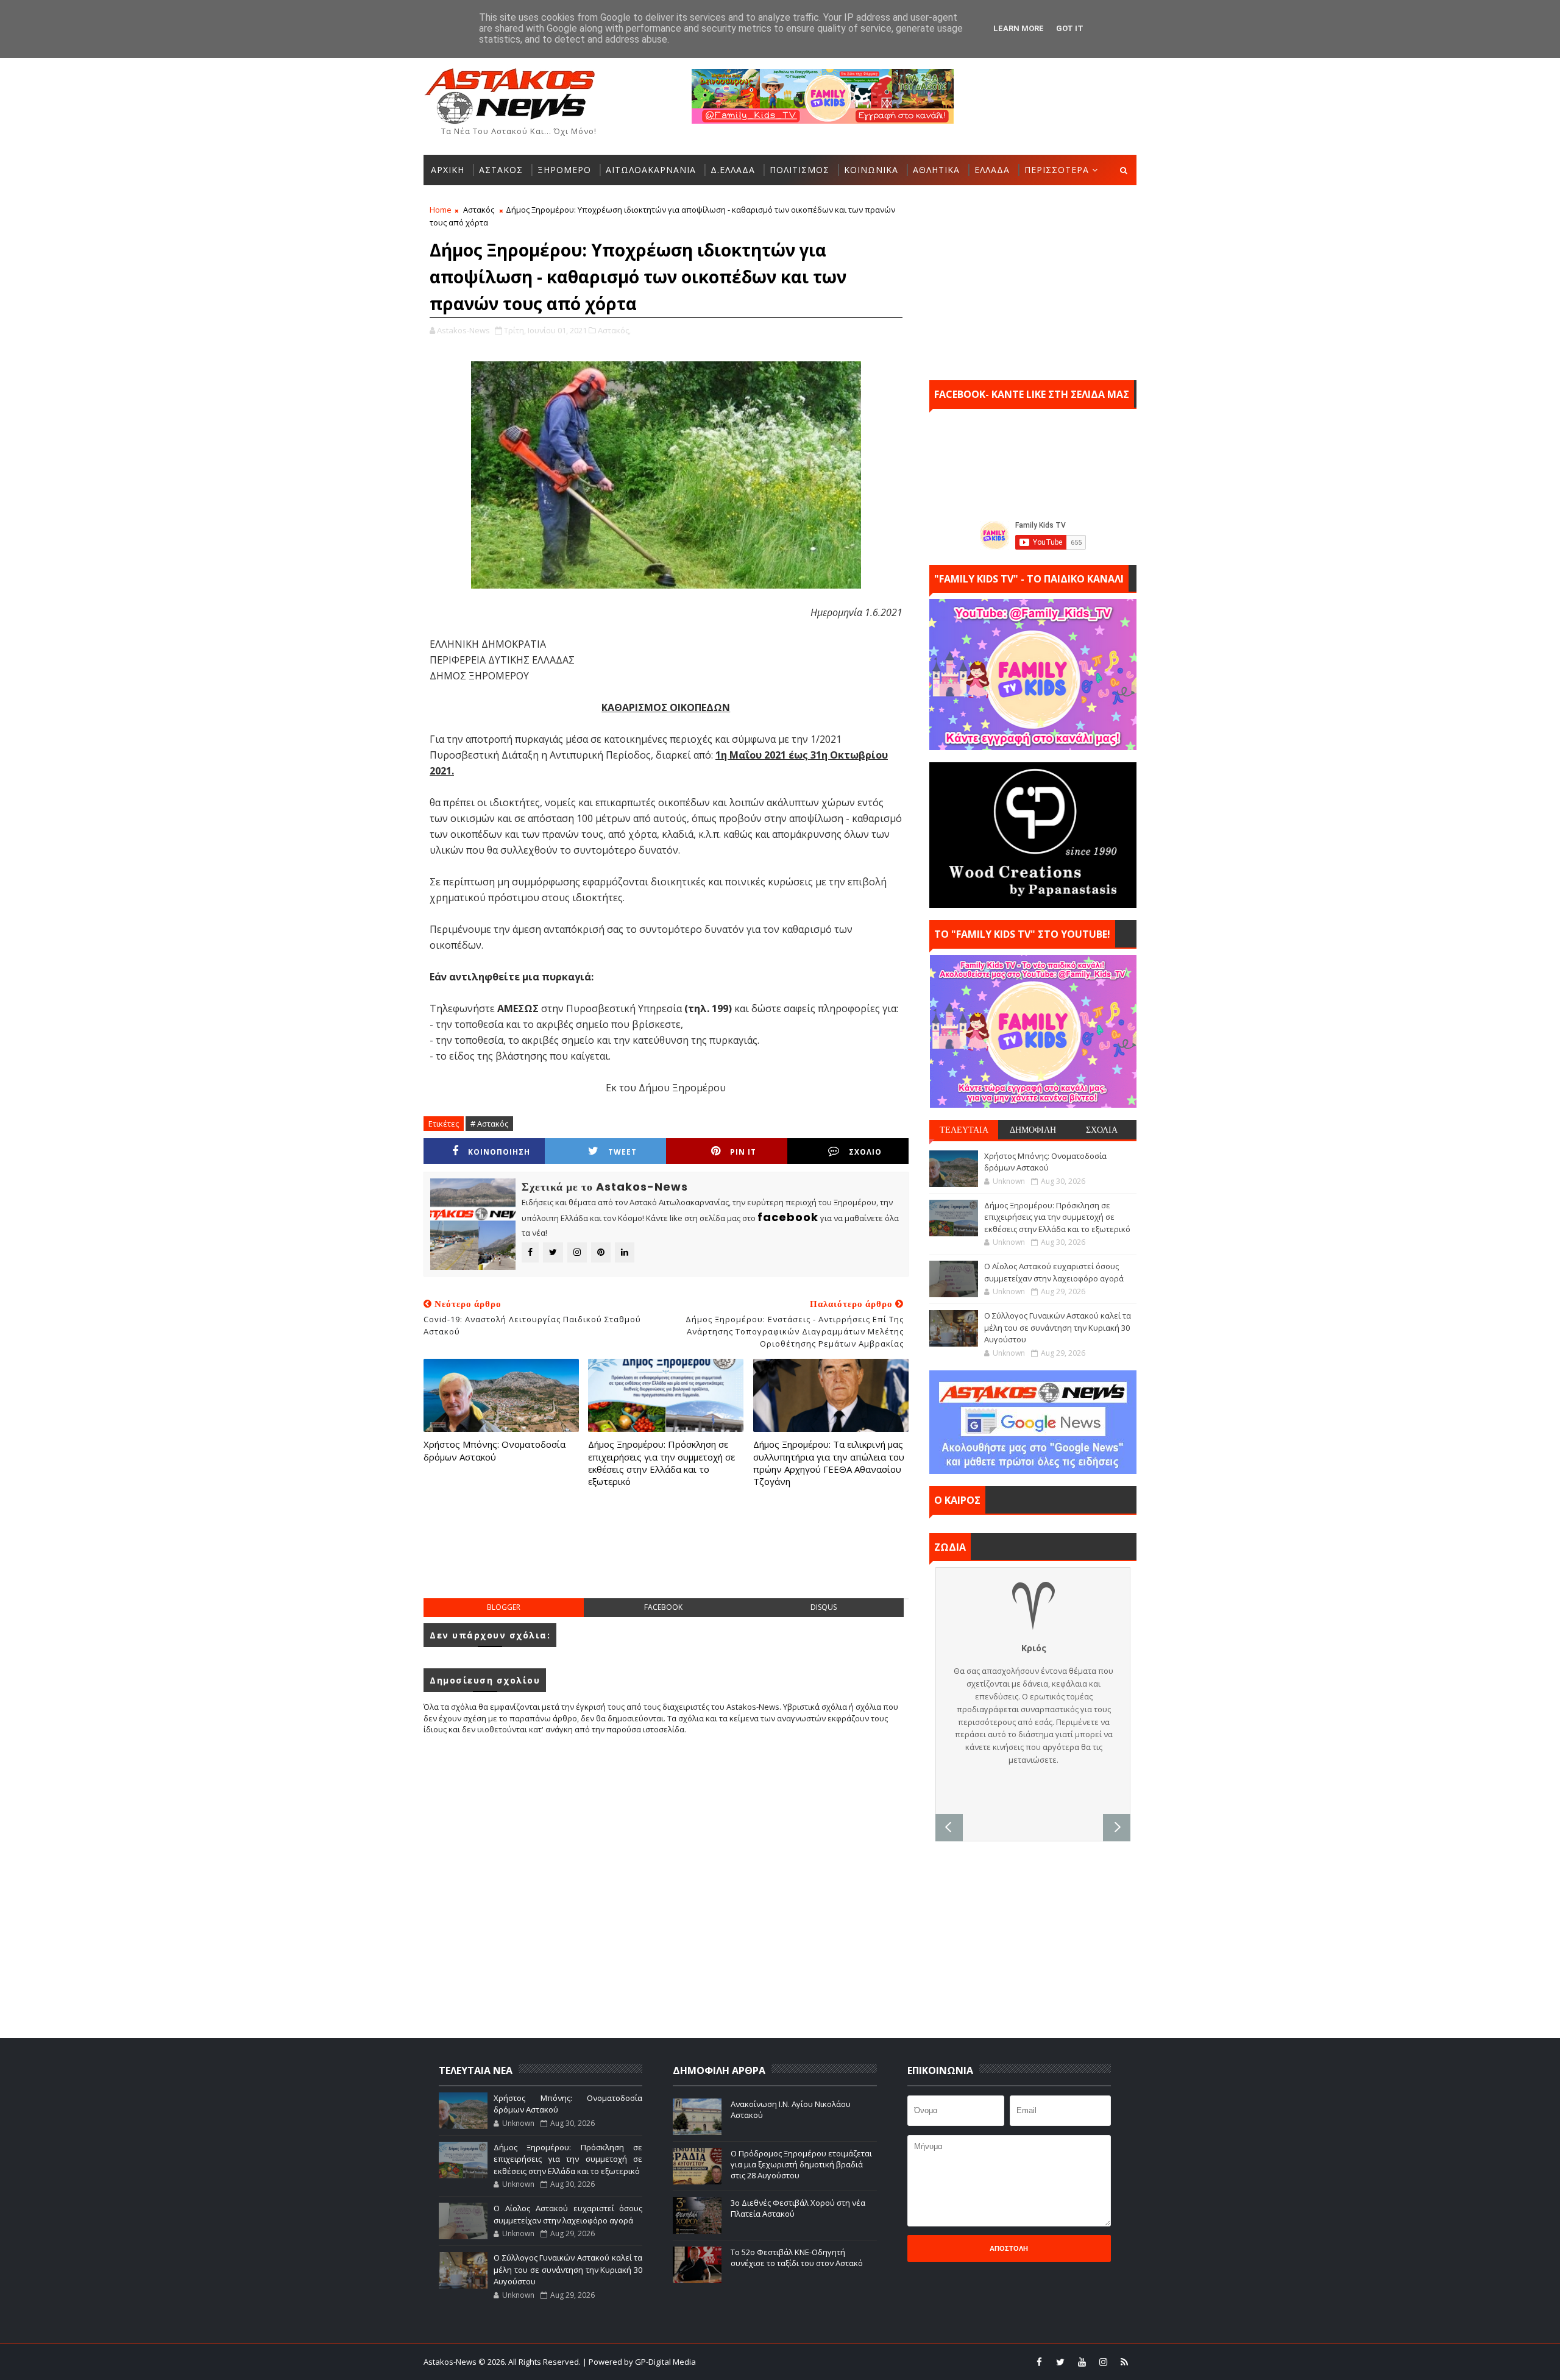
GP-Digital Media (912, 2362)
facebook (663, 1607)
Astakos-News (451, 2362)
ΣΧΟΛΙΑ (1102, 1130)
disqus (824, 1607)
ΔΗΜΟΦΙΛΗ (1033, 1130)
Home (441, 210)
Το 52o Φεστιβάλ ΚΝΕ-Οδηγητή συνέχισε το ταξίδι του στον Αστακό (797, 2258)
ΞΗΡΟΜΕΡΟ (564, 170)
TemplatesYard (788, 2362)
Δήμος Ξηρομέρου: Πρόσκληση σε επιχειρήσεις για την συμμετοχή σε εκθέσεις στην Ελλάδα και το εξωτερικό (661, 1463)
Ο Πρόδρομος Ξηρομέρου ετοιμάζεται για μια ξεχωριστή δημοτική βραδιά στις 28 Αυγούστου (801, 2164)
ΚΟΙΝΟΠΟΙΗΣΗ (499, 1152)
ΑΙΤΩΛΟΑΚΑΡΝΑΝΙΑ (651, 170)
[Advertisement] (666, 1555)
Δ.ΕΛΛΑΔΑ (733, 170)
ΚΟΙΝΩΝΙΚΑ (871, 170)
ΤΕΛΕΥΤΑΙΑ (964, 1130)
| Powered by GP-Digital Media (639, 2362)
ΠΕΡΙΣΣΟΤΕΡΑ (1057, 170)
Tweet (622, 1152)
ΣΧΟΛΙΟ (865, 1152)
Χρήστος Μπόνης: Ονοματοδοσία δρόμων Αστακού (495, 1450)
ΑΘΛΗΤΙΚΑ (936, 170)
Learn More (1019, 28)
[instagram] (1103, 2362)
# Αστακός (489, 1124)
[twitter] (1060, 2362)
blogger (504, 1607)
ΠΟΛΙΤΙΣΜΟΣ (799, 170)
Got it (1070, 28)
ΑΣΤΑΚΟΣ (501, 170)
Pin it (743, 1152)
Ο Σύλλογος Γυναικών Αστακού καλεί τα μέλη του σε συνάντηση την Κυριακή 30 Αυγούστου (1058, 1327)
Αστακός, (614, 330)
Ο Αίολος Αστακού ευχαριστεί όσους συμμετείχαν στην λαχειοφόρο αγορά (1054, 1272)
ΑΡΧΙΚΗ (448, 170)
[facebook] (1039, 2362)
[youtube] (1082, 2362)
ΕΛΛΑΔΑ (992, 170)
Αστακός (479, 210)
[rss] (1124, 2362)
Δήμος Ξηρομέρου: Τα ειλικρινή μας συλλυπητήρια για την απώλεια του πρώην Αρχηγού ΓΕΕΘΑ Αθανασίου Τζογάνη (829, 1463)
